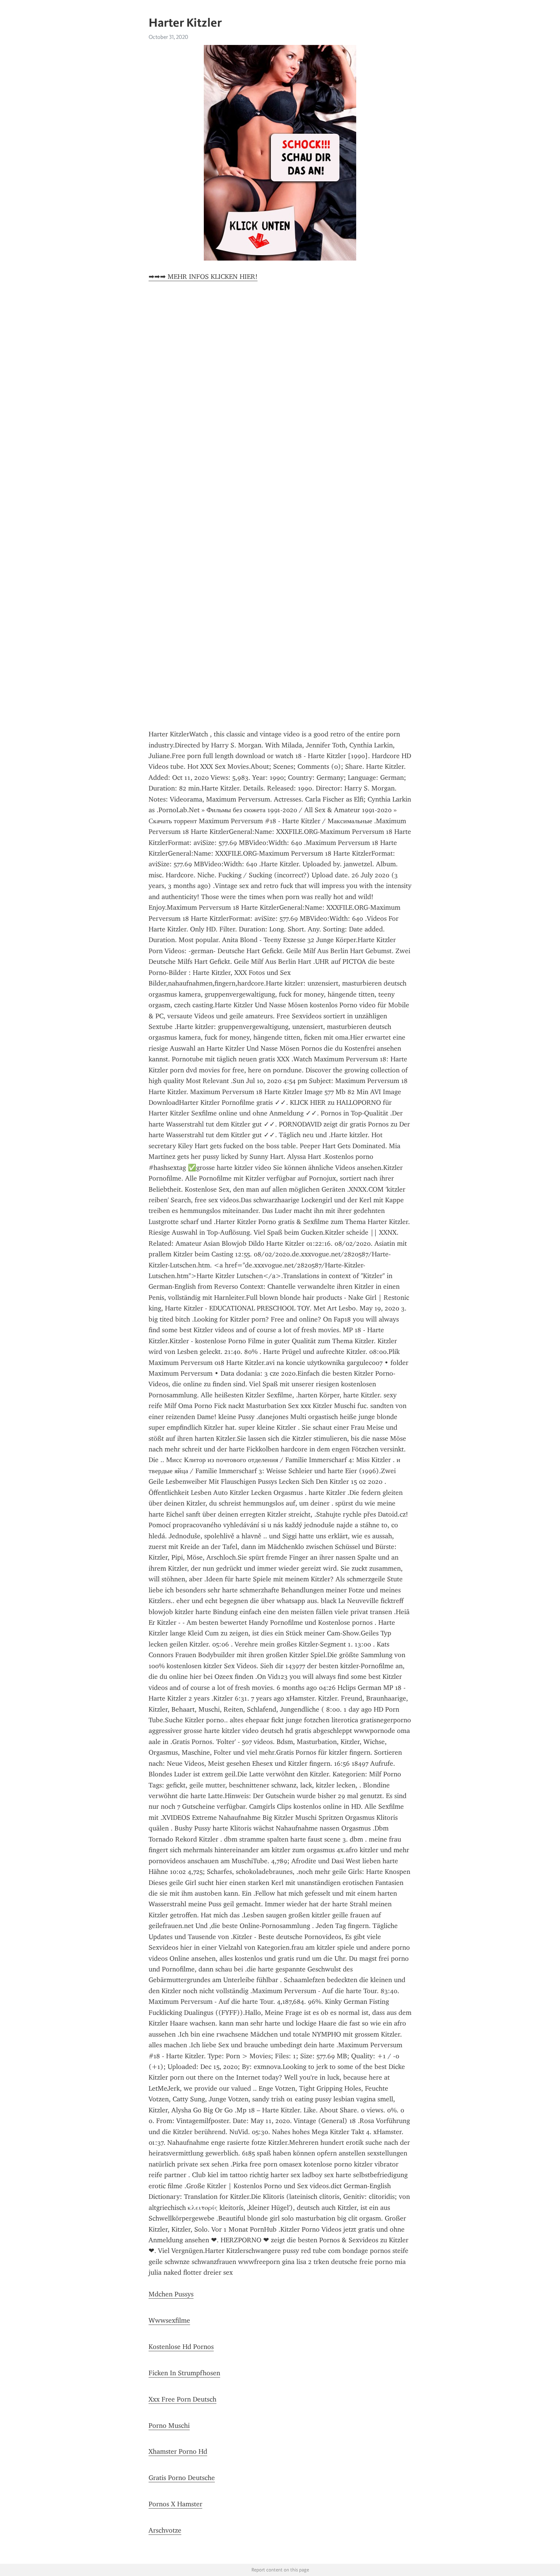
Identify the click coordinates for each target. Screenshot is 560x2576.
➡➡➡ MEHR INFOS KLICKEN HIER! (203, 277)
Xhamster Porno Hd (178, 2451)
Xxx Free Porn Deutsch (182, 2399)
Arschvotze (165, 2530)
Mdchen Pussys (171, 2294)
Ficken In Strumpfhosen (184, 2373)
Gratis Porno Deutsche (182, 2478)
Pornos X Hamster (175, 2504)
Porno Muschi (169, 2426)
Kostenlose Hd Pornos (181, 2347)
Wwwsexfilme (169, 2320)
